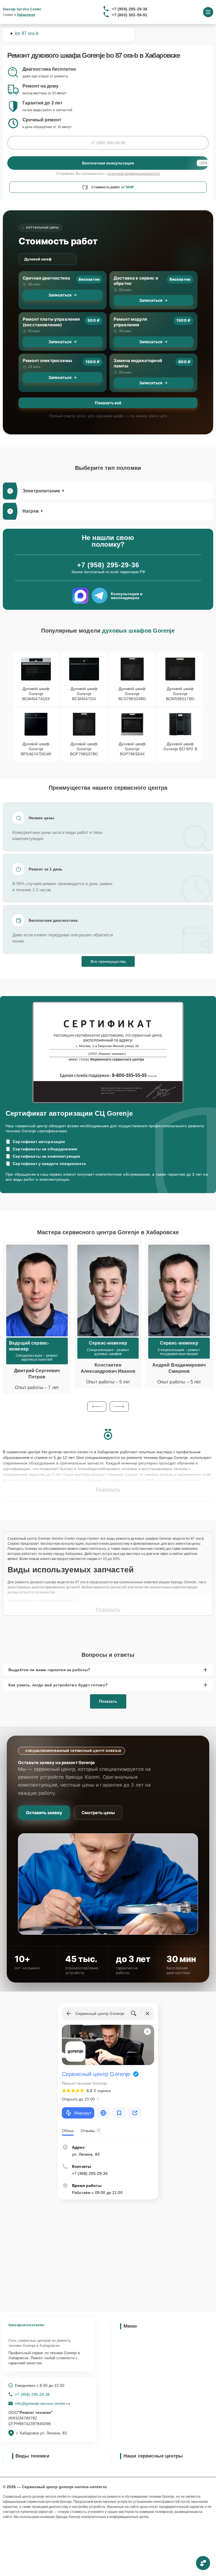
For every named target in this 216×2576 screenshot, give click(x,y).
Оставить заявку (44, 1813)
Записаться (60, 295)
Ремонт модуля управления (130, 322)
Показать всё (108, 403)
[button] (97, 1407)
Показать (108, 1701)
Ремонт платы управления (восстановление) (51, 322)
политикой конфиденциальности (133, 174)
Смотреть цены (98, 1813)
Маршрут (83, 2113)
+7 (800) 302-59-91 (130, 15)
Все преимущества (108, 961)
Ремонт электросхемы (47, 360)
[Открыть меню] (208, 12)
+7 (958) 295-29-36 (130, 9)
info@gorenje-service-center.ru (42, 2403)
